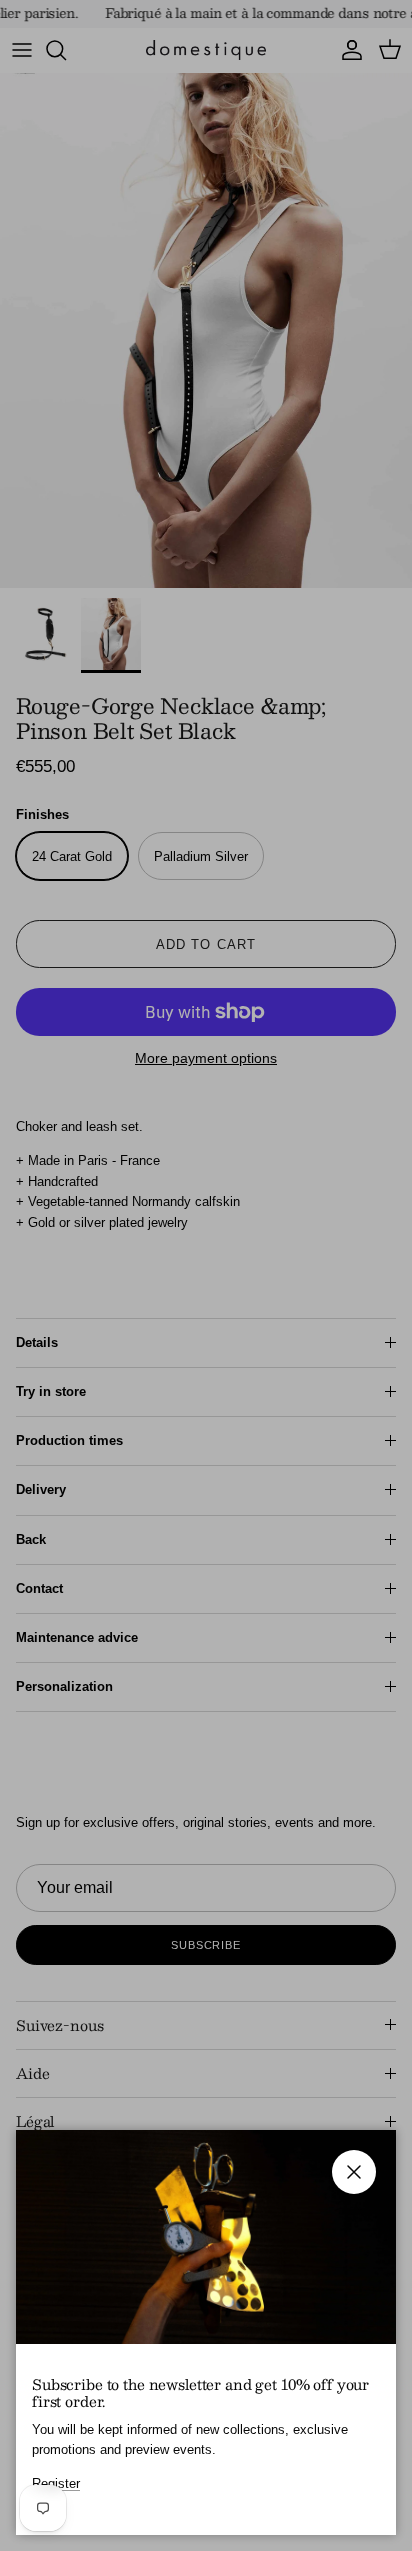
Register (56, 2483)
